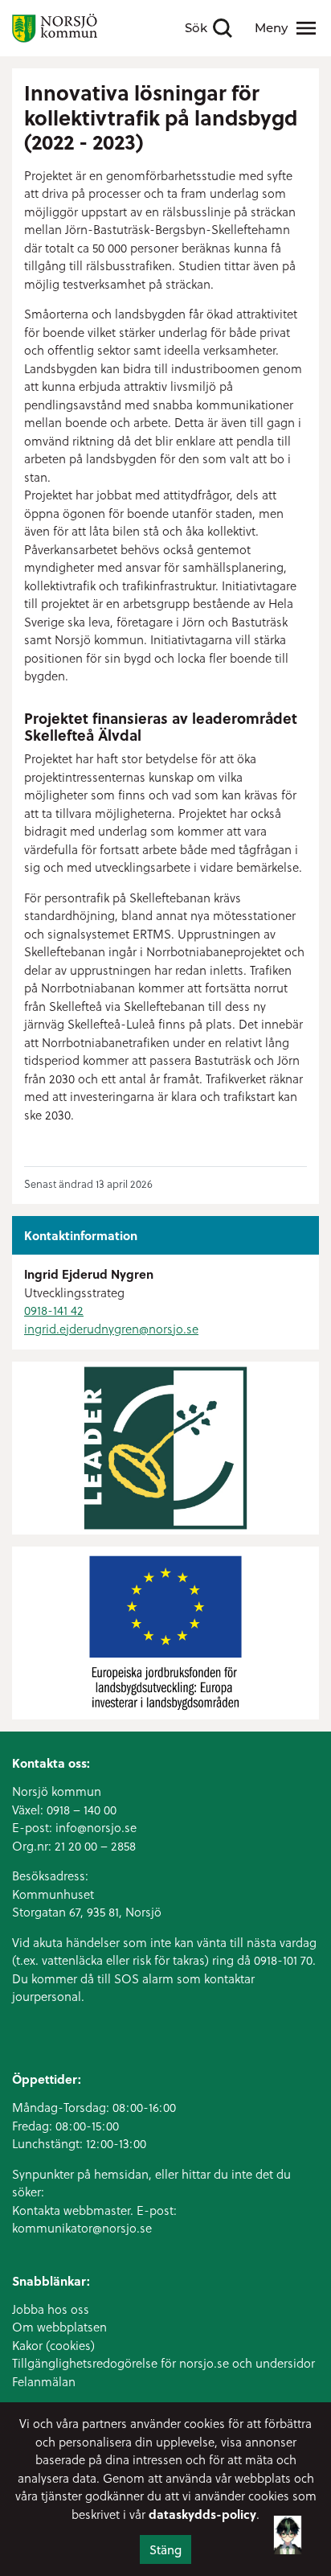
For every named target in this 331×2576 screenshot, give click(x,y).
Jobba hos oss (51, 2309)
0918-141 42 (54, 1310)
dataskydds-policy (202, 2514)
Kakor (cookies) (53, 2345)
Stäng (165, 2549)
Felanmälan (44, 2381)
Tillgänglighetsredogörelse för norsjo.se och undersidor (163, 2363)
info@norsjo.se (96, 1827)
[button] (288, 2527)
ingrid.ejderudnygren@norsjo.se (111, 1329)
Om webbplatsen (59, 2327)
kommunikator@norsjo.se (82, 2228)
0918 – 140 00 (82, 1810)
